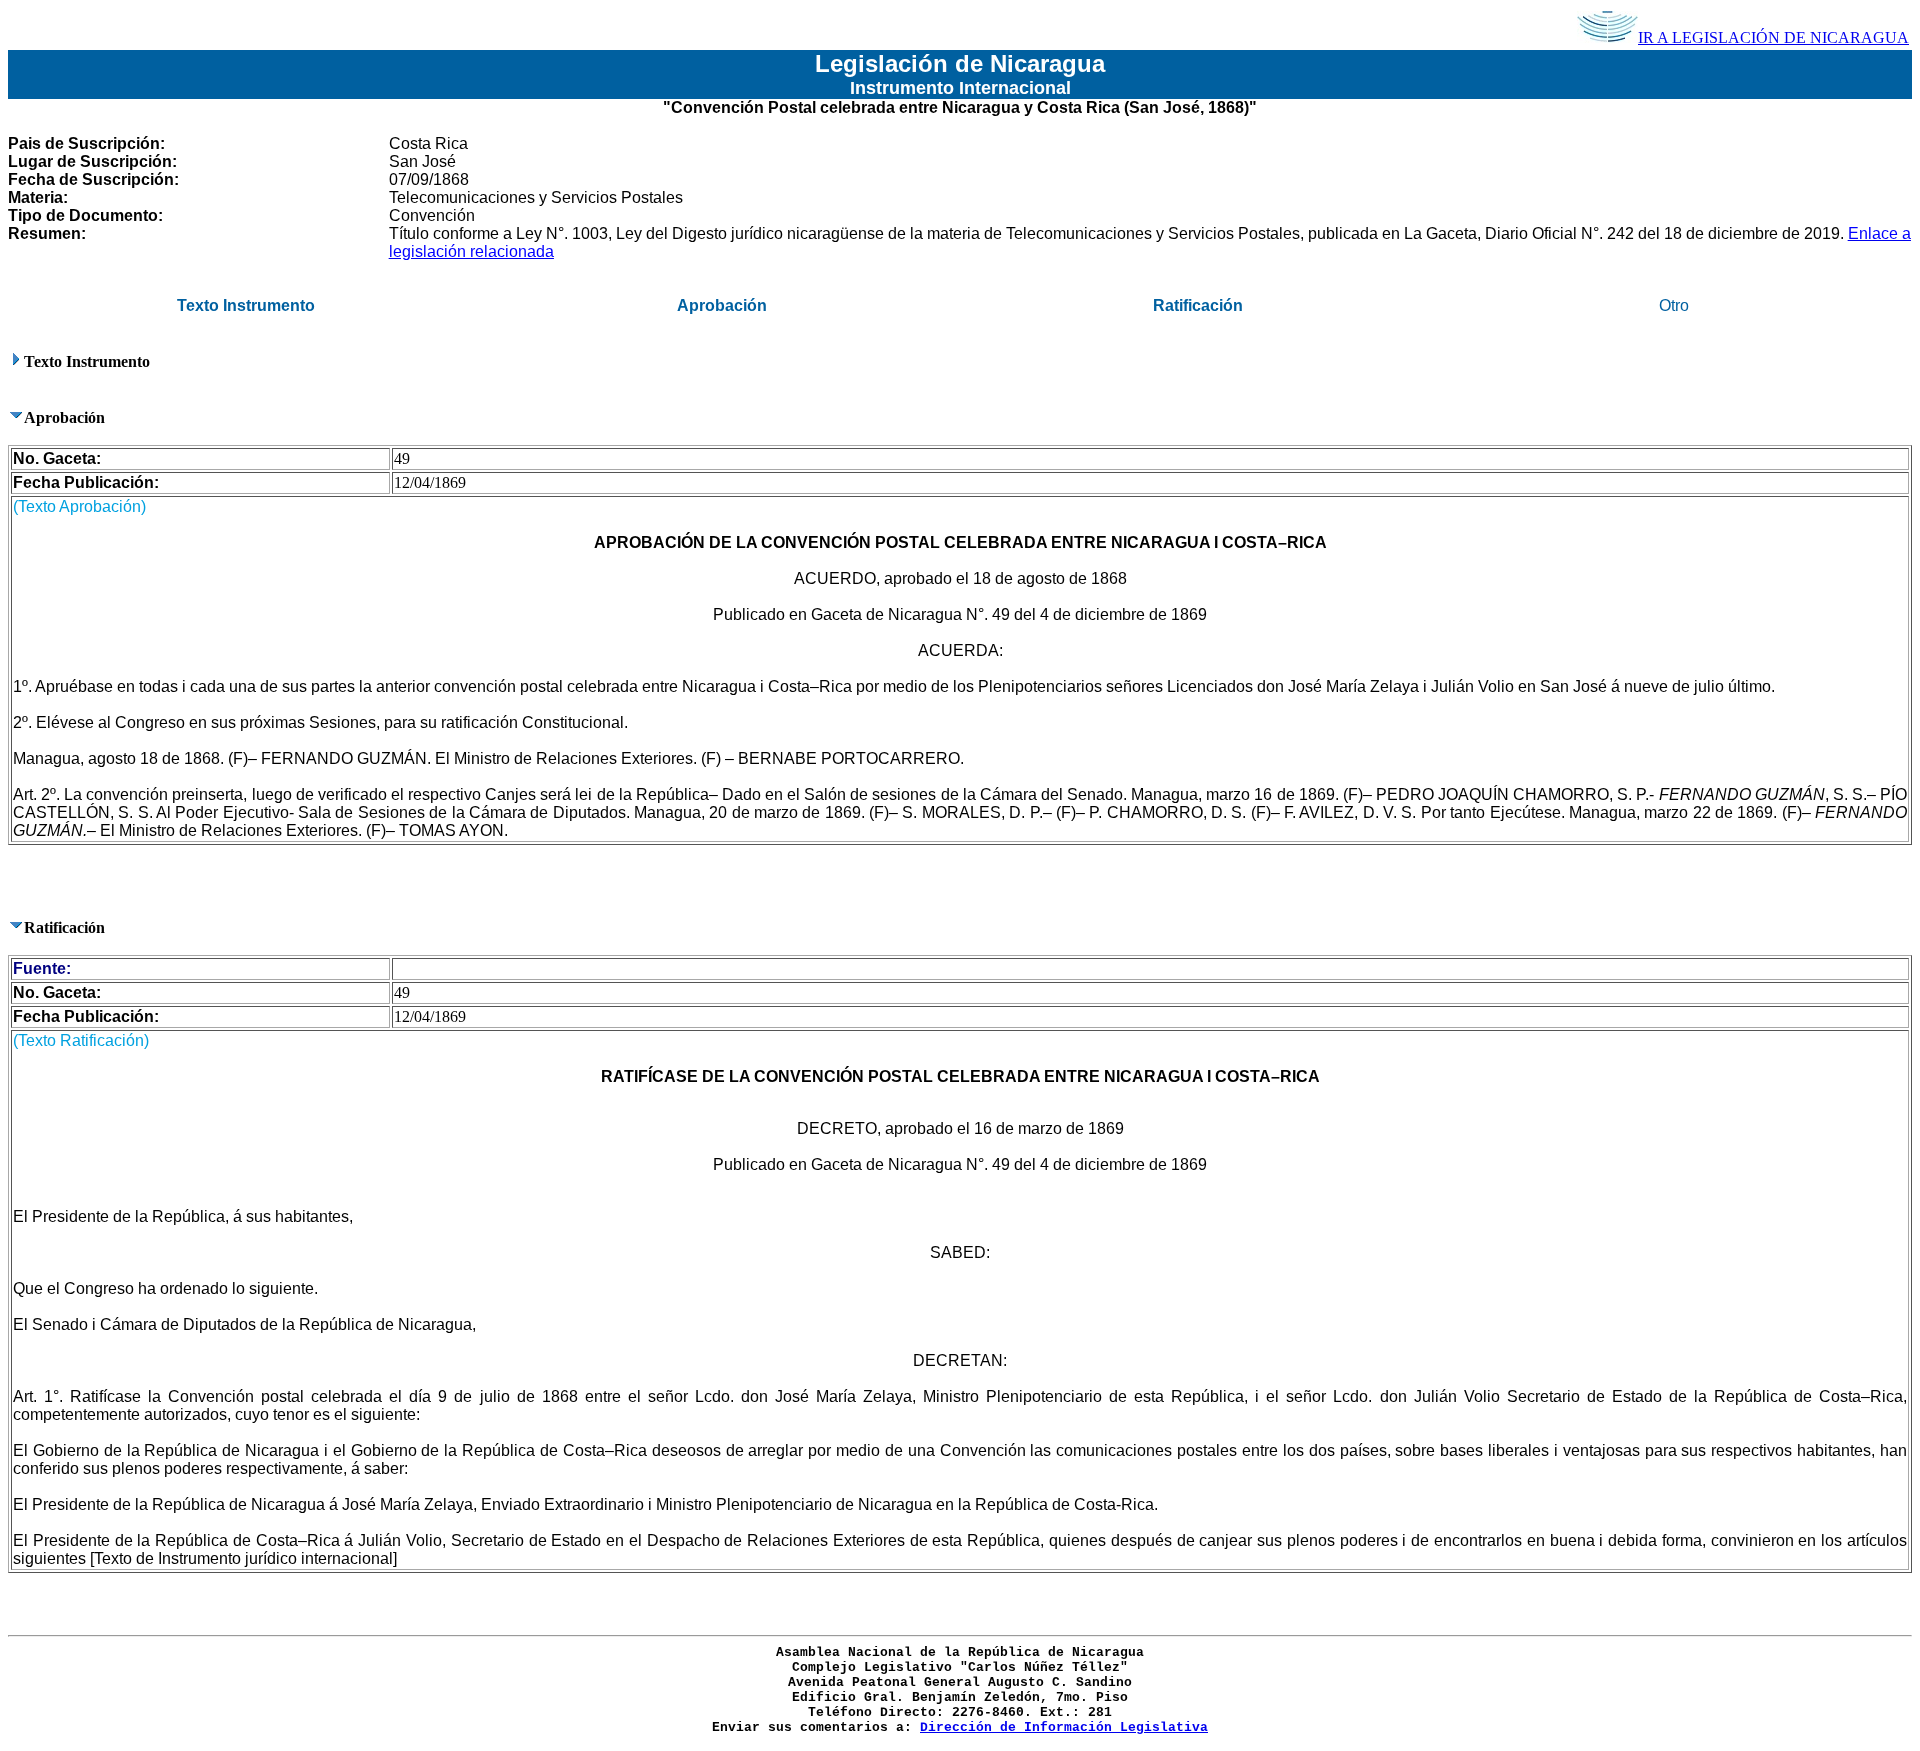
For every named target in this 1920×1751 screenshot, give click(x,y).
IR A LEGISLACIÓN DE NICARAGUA (1773, 37)
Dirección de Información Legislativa (1064, 1727)
